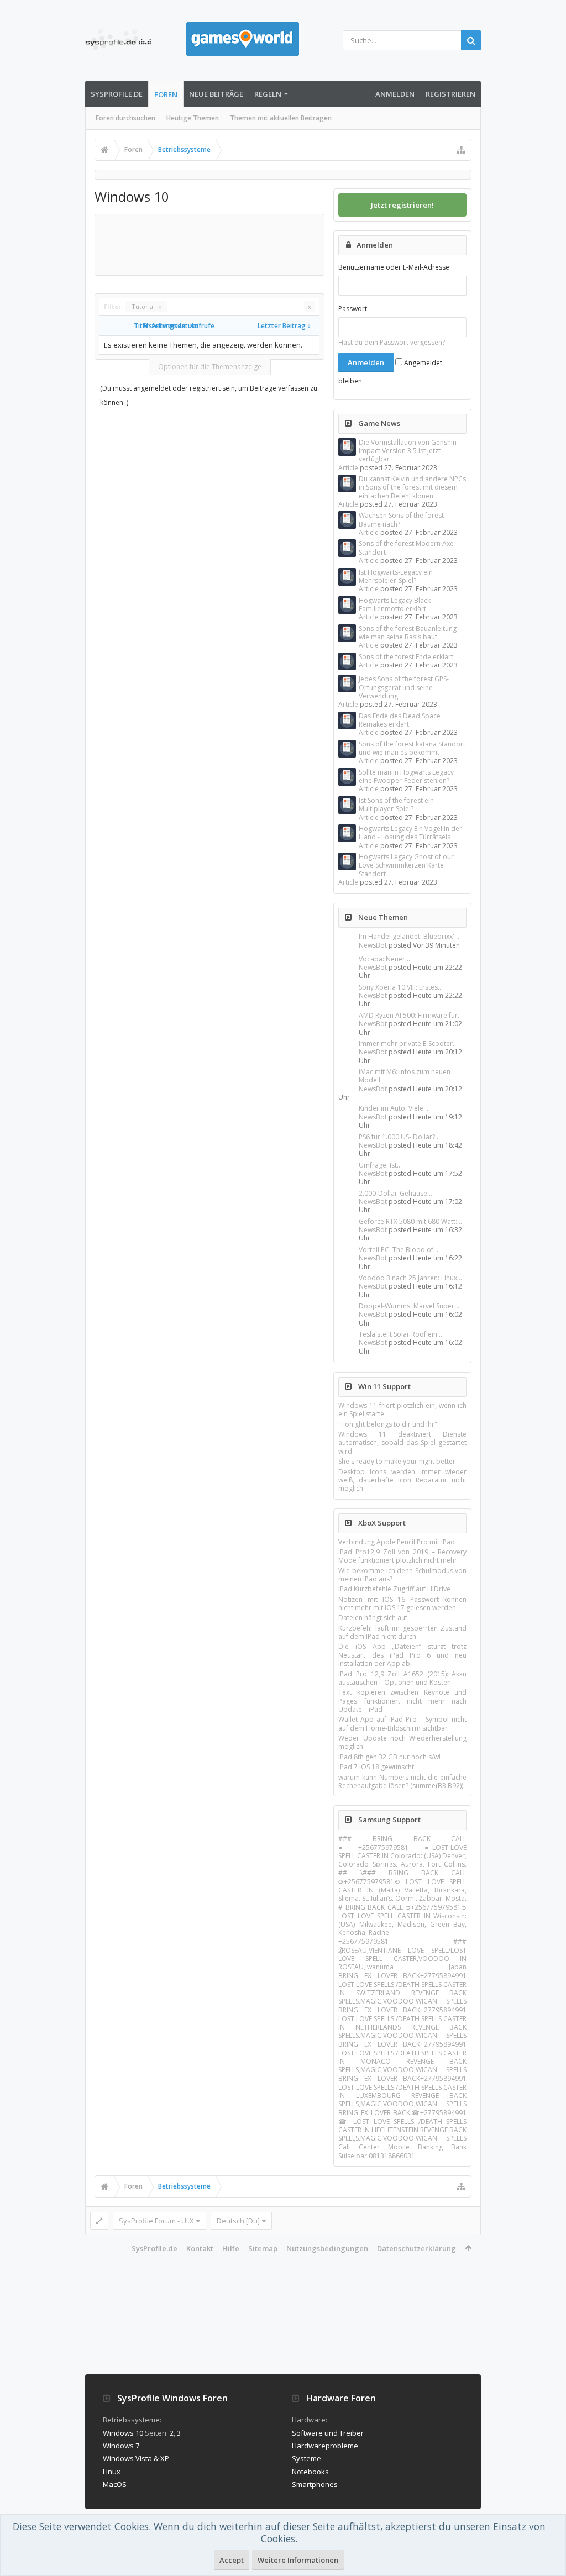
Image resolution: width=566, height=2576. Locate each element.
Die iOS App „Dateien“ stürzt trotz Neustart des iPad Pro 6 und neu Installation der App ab (402, 1655)
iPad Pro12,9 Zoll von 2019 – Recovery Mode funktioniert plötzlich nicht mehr (402, 1556)
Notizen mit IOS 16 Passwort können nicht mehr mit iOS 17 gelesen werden (402, 1604)
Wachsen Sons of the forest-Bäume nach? (402, 519)
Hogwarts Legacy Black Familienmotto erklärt (395, 604)
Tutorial (146, 306)
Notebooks (310, 2472)
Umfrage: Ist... (380, 1165)
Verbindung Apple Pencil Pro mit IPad (397, 1542)
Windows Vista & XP (136, 2458)
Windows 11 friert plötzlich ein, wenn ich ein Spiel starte (402, 1410)
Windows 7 (121, 2446)
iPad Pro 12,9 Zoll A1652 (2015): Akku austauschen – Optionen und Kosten (402, 1678)
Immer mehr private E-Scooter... (408, 1043)
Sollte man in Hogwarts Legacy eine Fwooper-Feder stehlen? (406, 776)
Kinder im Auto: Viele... (394, 1108)
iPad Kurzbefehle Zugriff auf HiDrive (394, 1589)
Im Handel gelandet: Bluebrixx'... (409, 936)
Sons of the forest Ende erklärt (406, 657)
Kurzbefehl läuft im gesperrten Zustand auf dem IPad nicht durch (402, 1632)
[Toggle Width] (99, 2221)
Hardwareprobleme (325, 2446)
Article (348, 468)
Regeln (268, 94)
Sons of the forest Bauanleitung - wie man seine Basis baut (410, 633)
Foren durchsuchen (125, 118)
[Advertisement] (301, 244)
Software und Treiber (328, 2433)
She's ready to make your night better (397, 1461)
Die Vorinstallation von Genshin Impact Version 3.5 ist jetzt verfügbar (408, 451)
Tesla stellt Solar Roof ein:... (401, 1334)
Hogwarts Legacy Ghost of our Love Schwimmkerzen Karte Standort (406, 865)
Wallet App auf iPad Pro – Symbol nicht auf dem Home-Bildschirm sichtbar (402, 1723)
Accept (232, 2560)
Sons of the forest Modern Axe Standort (406, 548)
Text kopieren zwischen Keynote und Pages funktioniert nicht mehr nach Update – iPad (402, 1701)
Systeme (306, 2458)
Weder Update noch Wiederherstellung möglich (402, 1742)
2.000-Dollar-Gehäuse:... (396, 1193)
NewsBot (373, 945)
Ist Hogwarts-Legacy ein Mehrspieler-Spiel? (396, 576)
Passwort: (353, 309)
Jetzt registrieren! (402, 205)
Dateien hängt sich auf (373, 1618)
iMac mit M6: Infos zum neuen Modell (405, 1076)
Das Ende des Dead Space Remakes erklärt (400, 720)
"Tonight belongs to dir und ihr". (389, 1424)
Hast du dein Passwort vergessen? (392, 342)
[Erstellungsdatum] (138, 326)
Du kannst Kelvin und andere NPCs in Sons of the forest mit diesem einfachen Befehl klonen (412, 487)
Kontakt (200, 2248)
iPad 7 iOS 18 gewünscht (376, 1767)
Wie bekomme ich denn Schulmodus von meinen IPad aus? (402, 1575)
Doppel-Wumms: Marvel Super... (409, 1306)
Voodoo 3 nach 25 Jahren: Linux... (410, 1278)
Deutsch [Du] (238, 2221)
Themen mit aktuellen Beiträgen (281, 118)
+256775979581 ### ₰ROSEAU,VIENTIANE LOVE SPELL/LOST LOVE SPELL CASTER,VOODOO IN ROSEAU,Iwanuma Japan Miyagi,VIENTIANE (402, 1958)
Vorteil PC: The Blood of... (399, 1250)
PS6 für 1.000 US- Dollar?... (399, 1137)
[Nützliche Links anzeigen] (461, 150)
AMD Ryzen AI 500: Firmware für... (411, 1015)
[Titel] (129, 326)
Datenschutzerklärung (416, 2248)
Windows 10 (123, 2433)
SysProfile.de (117, 94)
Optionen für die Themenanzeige (210, 367)
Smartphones (315, 2484)
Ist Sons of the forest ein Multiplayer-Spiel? (396, 805)
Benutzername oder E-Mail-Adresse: (395, 267)
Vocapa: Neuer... (384, 959)
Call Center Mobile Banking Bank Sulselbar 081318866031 (402, 2151)
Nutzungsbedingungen (327, 2248)
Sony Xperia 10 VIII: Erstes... (401, 987)
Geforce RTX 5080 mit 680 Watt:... (410, 1221)
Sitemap (263, 2248)
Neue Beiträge (216, 94)
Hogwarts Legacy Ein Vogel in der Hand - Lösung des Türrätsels (410, 833)
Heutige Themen (193, 118)
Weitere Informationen (298, 2560)
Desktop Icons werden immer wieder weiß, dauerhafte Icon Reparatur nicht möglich (402, 1480)
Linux (112, 2472)
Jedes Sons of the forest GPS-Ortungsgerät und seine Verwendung (404, 687)
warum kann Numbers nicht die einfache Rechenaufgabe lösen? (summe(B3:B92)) (402, 1781)
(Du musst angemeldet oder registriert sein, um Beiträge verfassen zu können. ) (209, 395)
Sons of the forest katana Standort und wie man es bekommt (412, 748)
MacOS (115, 2484)
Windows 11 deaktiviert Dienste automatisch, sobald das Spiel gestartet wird (402, 1443)
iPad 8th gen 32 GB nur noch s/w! (389, 1757)
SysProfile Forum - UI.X (156, 2221)
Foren (166, 94)
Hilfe (231, 2248)
